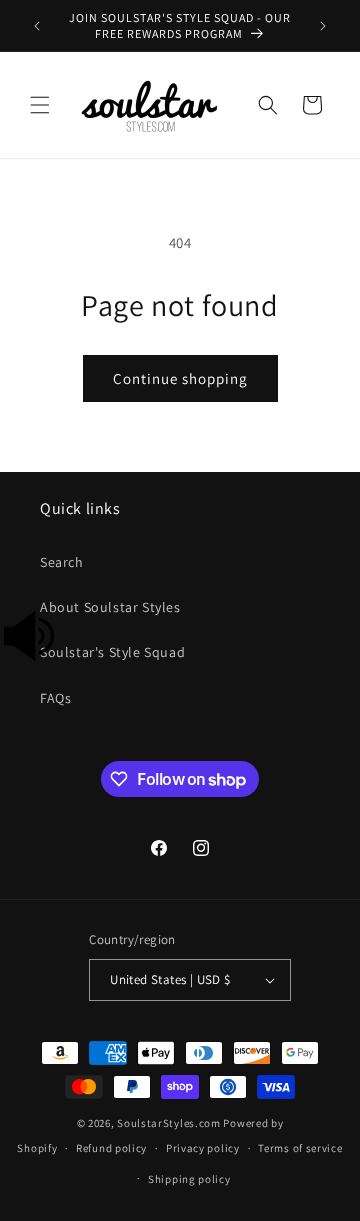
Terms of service (300, 1148)
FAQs (55, 698)
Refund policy (111, 1148)
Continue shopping (180, 378)
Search (62, 562)
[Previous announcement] (37, 26)
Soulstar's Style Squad (112, 652)
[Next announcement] (323, 26)
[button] (40, 105)
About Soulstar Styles (110, 607)
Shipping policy (189, 1179)
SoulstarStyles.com (169, 1123)
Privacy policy (203, 1148)
